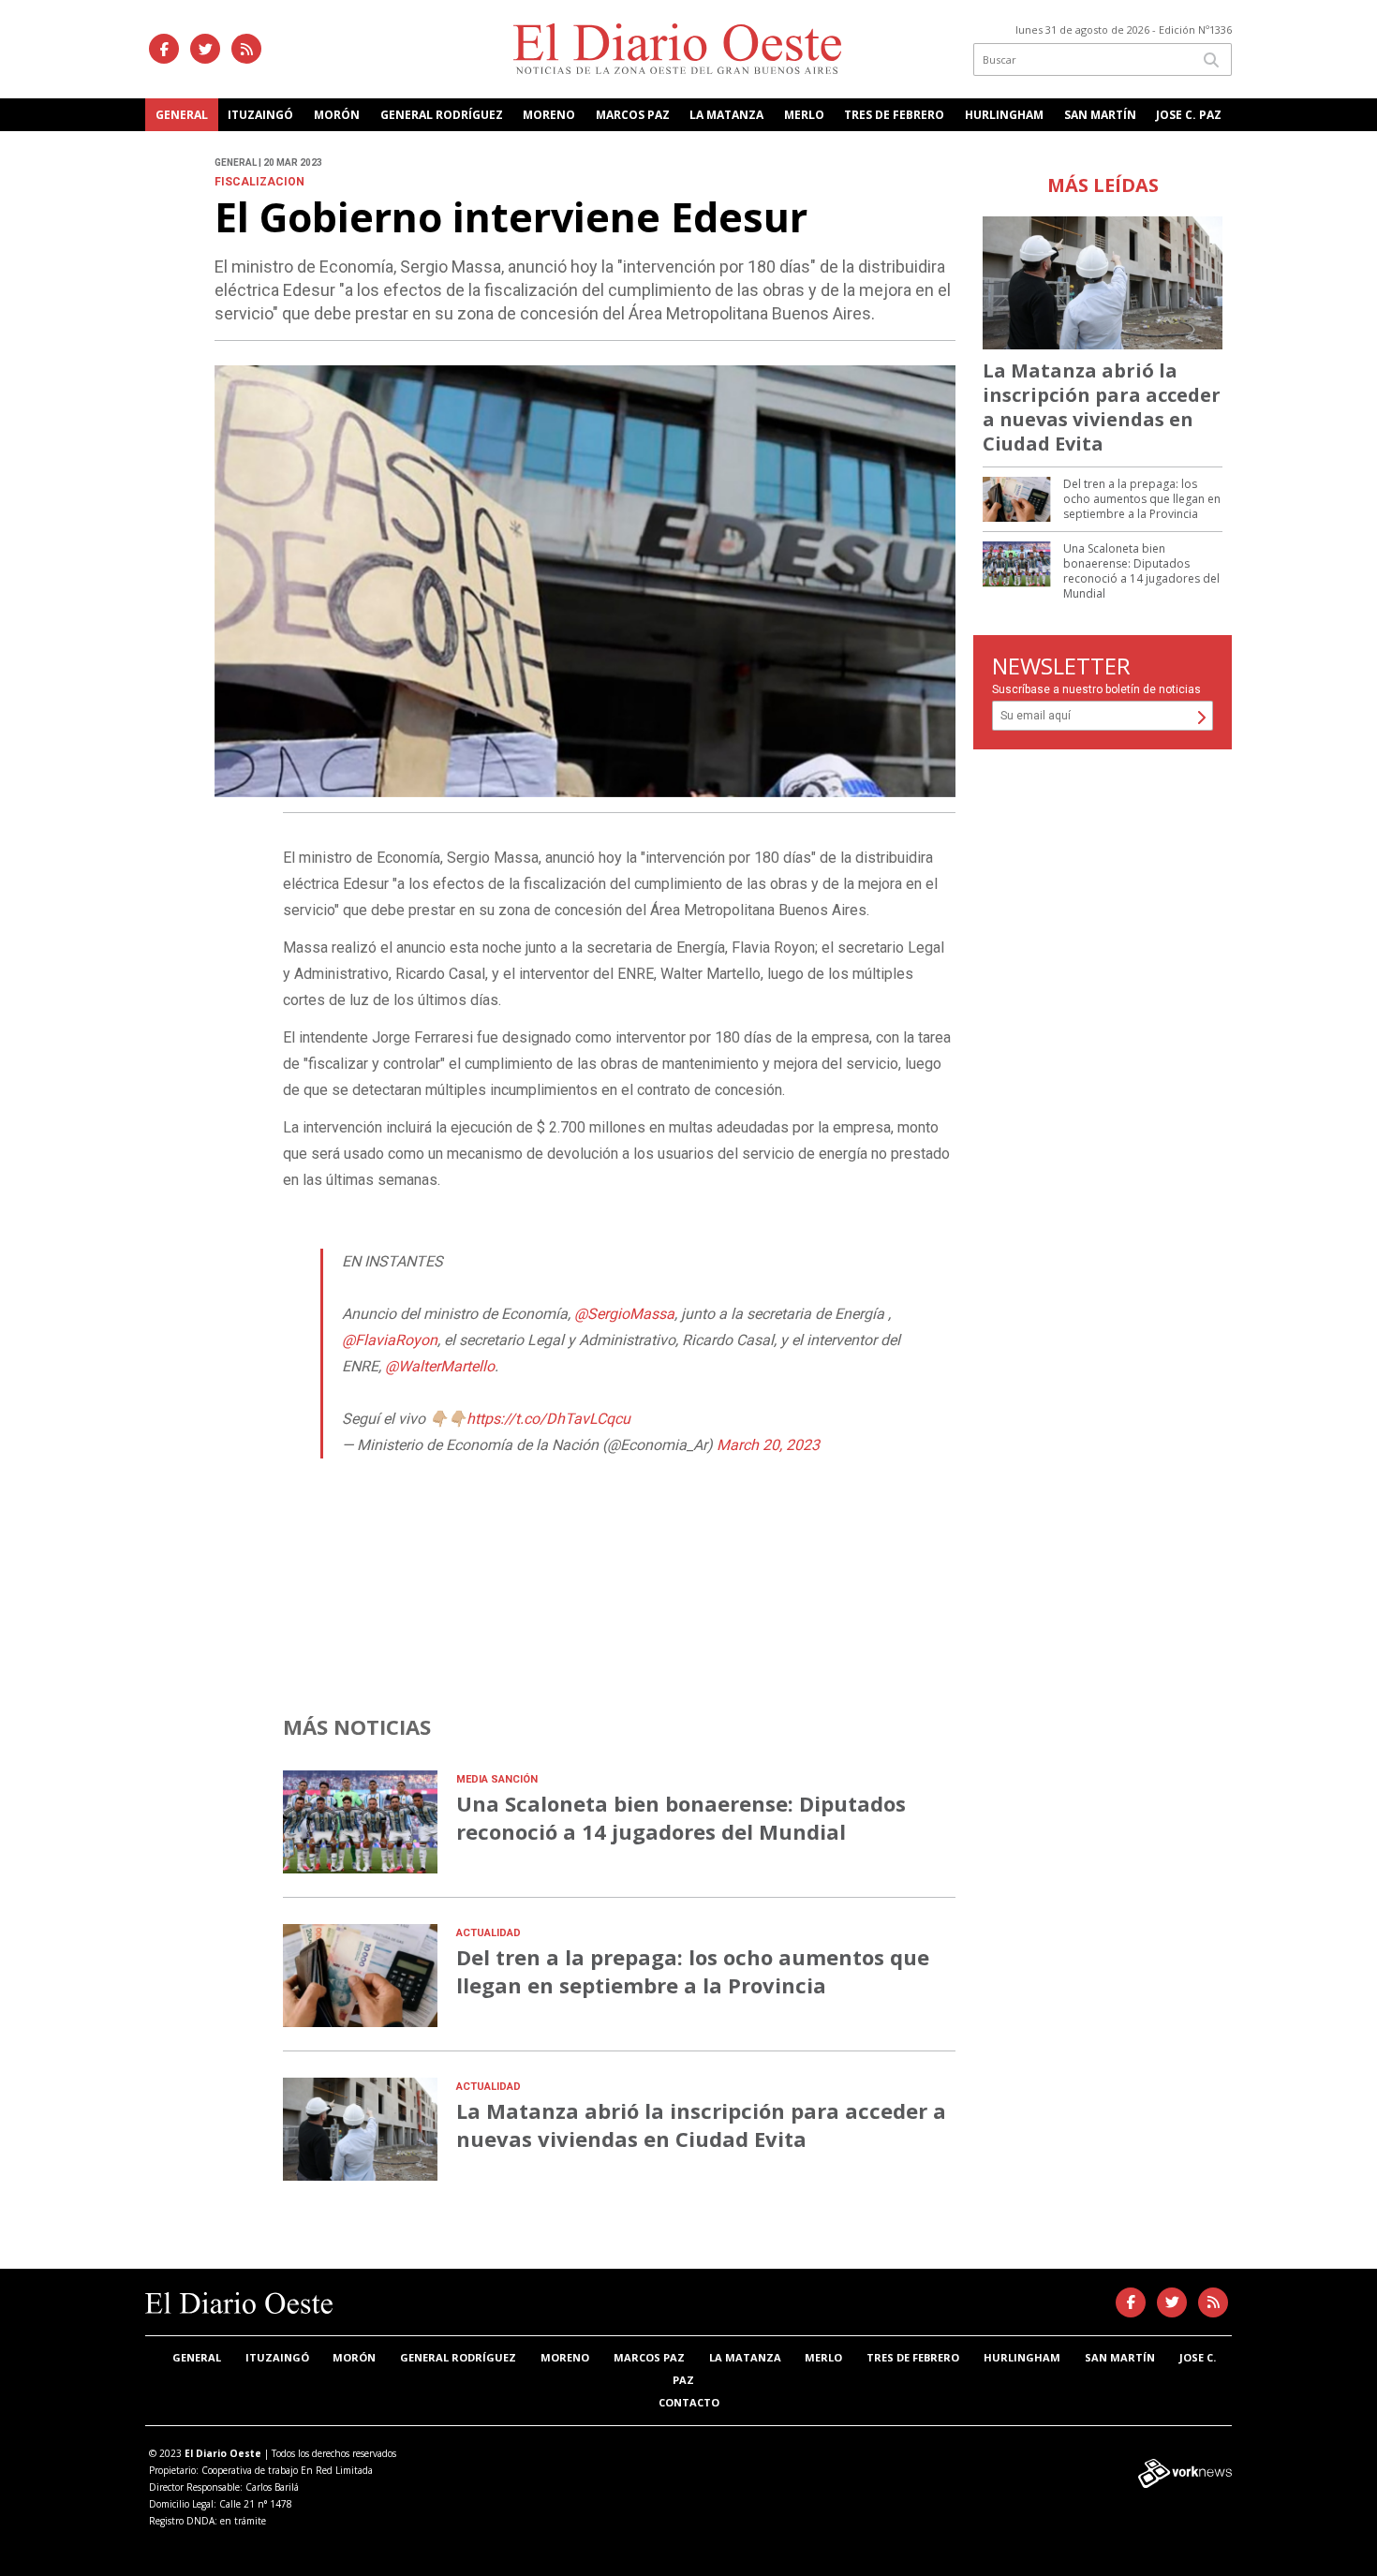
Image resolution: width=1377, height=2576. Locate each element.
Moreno (549, 115)
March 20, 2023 (768, 1445)
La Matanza (726, 115)
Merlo (804, 115)
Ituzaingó (260, 115)
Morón (337, 115)
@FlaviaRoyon (390, 1340)
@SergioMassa (624, 1314)
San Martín (1100, 115)
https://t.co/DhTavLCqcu (548, 1419)
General (182, 115)
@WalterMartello (440, 1366)
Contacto (689, 2402)
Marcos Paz (633, 115)
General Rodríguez (442, 115)
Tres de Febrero (894, 115)
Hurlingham (1004, 115)
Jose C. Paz (1189, 115)
